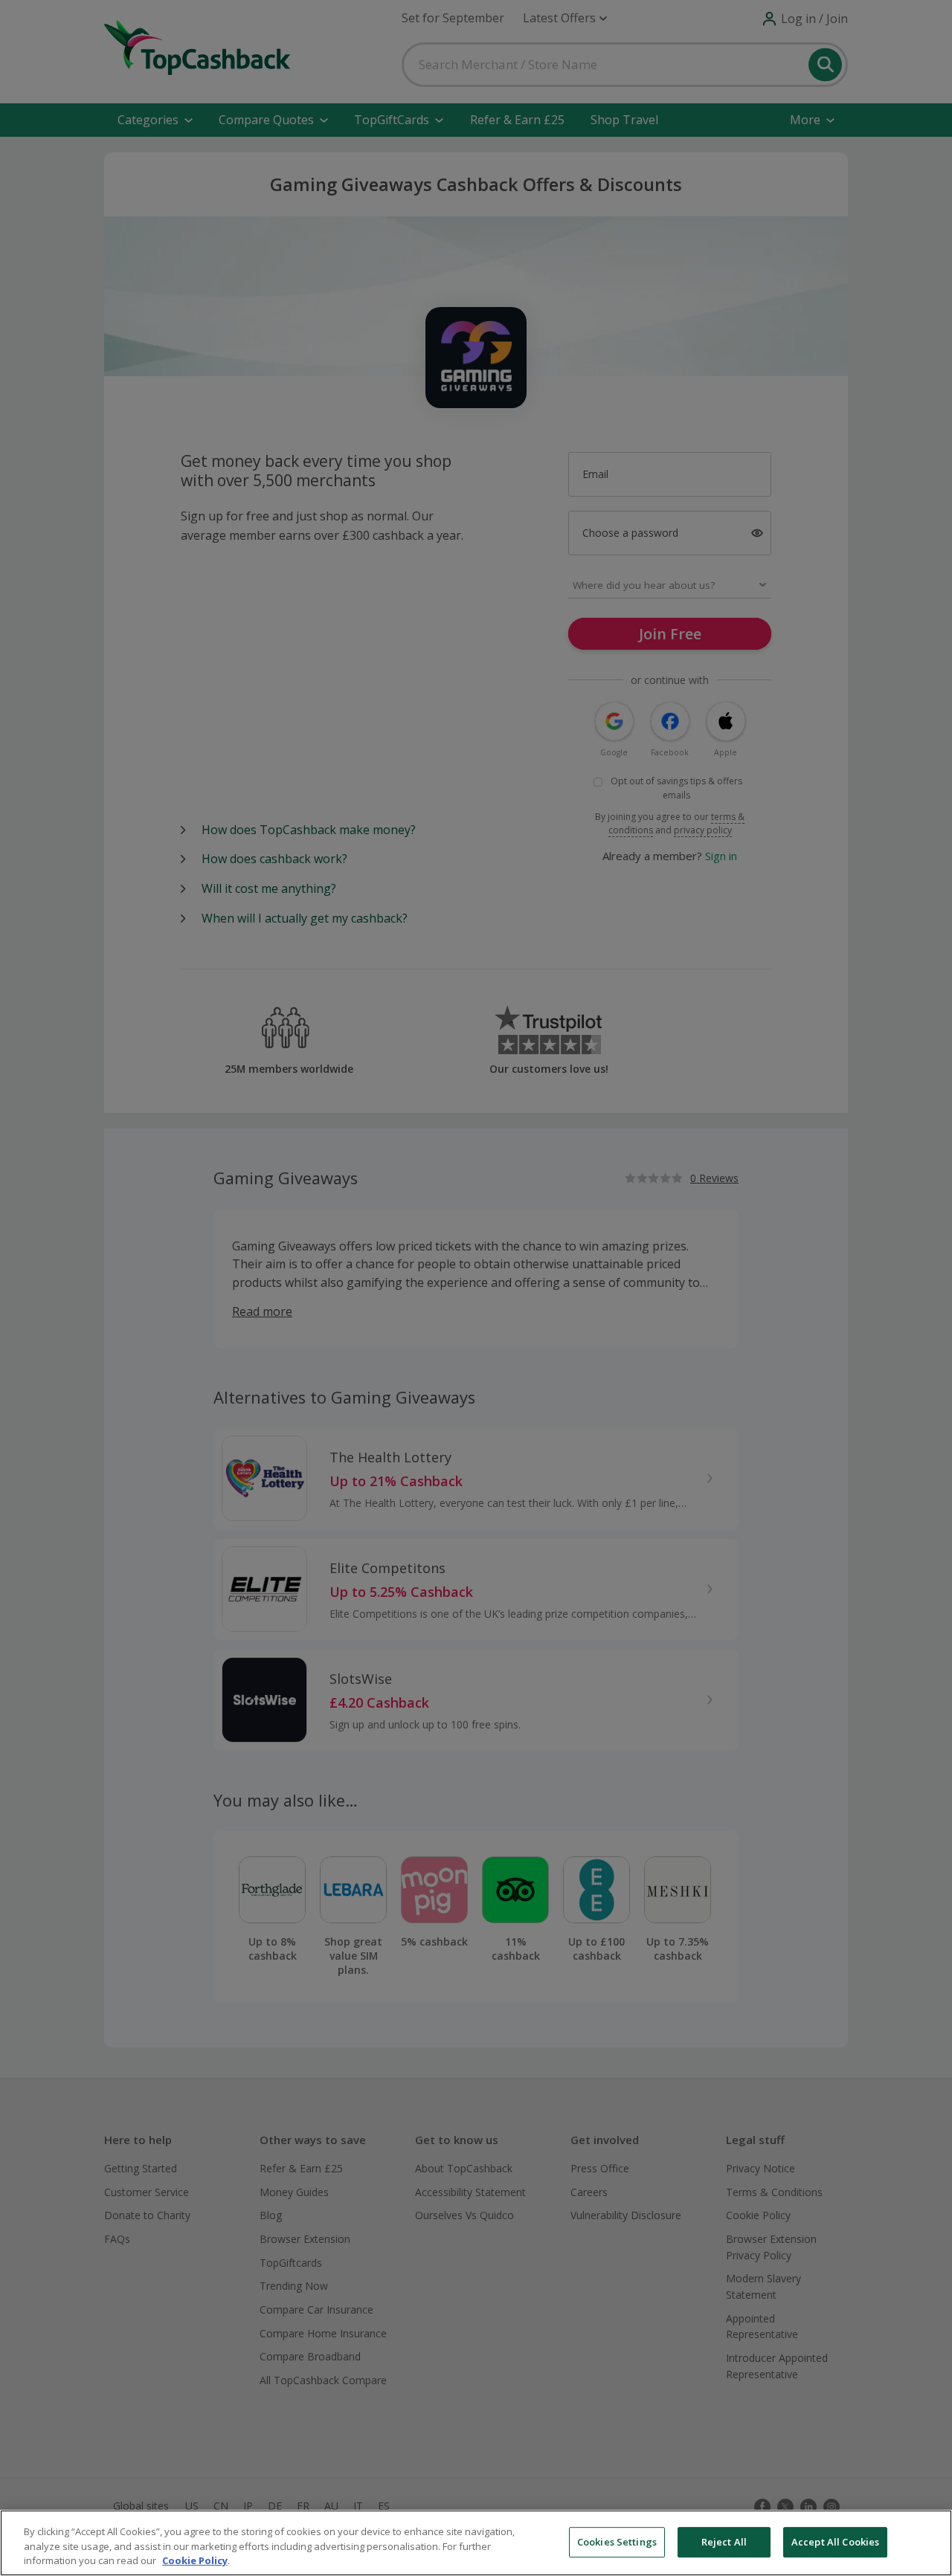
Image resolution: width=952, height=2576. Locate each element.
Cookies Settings (617, 2542)
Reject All (724, 2542)
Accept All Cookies (835, 2542)
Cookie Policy (195, 2560)
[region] (476, 2543)
